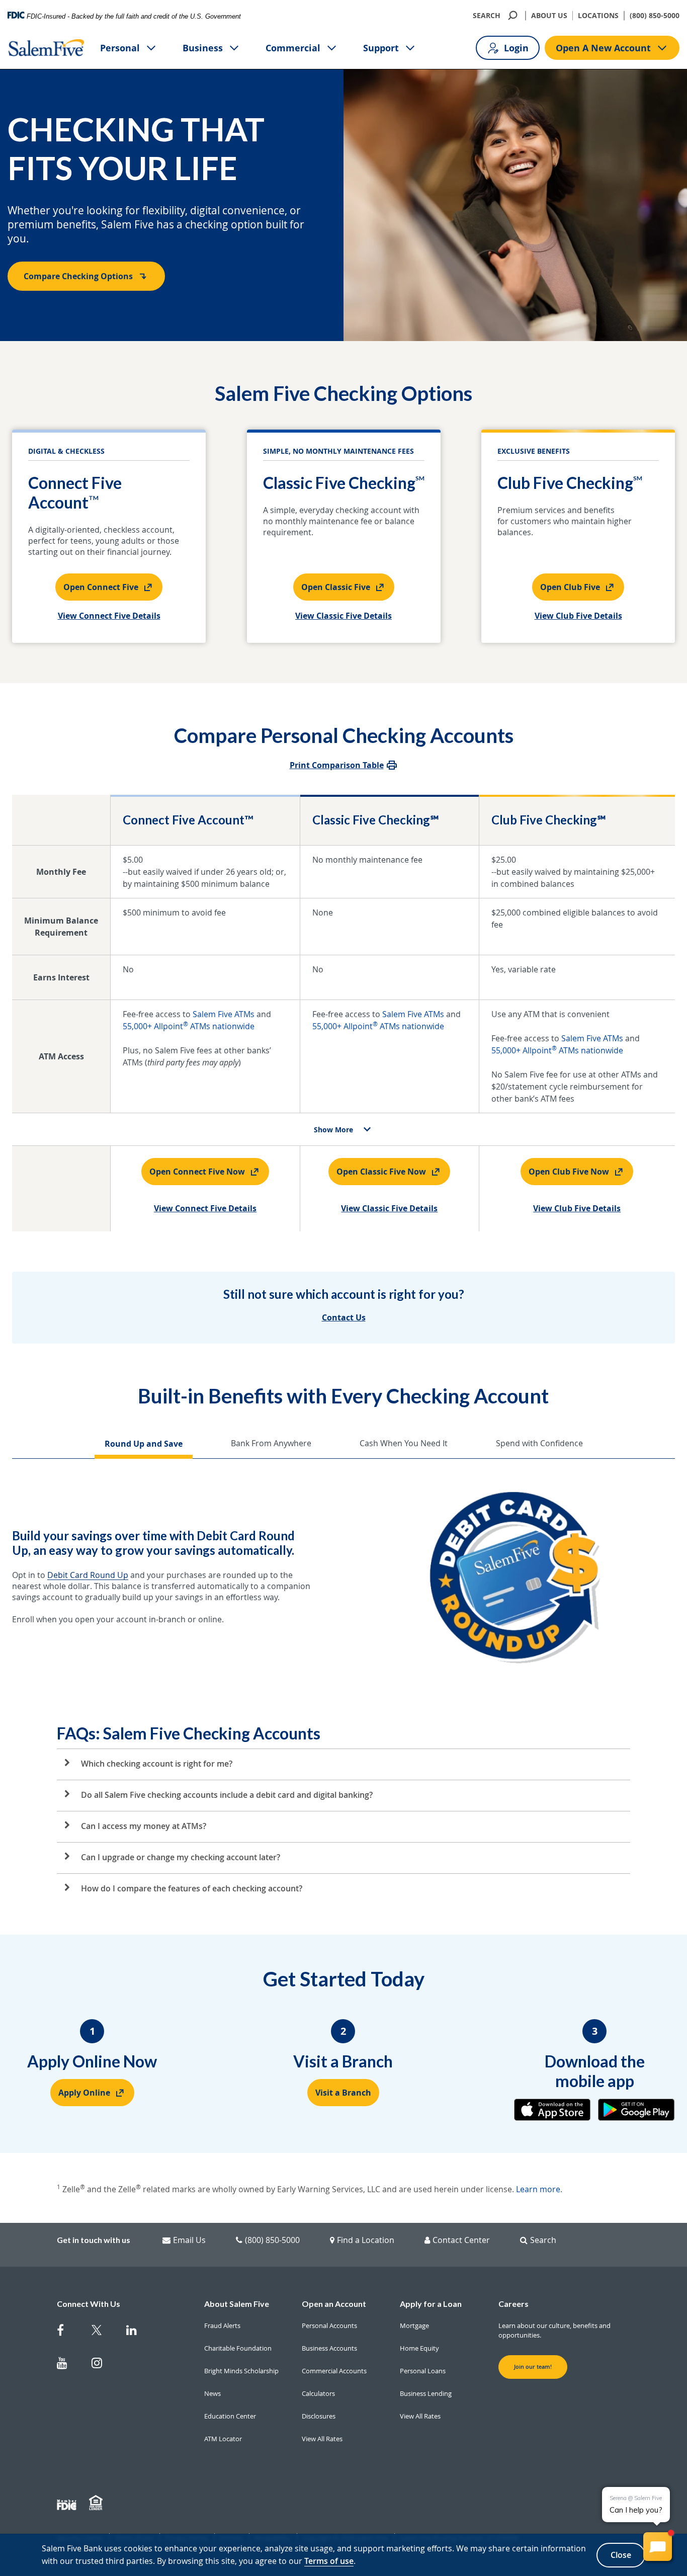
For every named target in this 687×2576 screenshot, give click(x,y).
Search (543, 2240)
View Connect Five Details (109, 616)
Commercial (293, 48)
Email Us (189, 2240)
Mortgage (414, 2325)
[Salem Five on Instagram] (103, 2365)
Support (381, 48)
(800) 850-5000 (655, 15)
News (212, 2393)
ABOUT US (549, 15)
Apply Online (84, 2093)
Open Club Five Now (569, 1172)
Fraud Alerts (222, 2325)
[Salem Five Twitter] (103, 2332)
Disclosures (319, 2416)
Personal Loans (423, 2371)
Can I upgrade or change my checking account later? (181, 1857)
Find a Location (366, 2240)
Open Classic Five (336, 587)
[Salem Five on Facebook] (68, 2332)
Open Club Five (570, 587)
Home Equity (419, 2348)
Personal (120, 48)
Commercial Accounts (334, 2371)
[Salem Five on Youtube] (68, 2365)
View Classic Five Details (343, 616)
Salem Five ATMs (224, 1014)
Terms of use (329, 2561)
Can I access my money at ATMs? (144, 1826)
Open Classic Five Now (381, 1172)
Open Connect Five (101, 587)
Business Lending (426, 2393)
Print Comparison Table (337, 765)
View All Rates (322, 2439)
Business (203, 48)
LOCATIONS (598, 15)
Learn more (538, 2189)
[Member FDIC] (68, 2503)
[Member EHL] (97, 2503)
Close (621, 2555)
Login (516, 48)
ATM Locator (223, 2439)
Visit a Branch (343, 2093)
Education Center (230, 2416)
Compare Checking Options (78, 276)
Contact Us (344, 1317)
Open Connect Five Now (197, 1172)
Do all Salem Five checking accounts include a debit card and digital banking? (227, 1795)
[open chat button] (658, 2547)
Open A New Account (603, 48)
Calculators (318, 2393)
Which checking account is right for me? (157, 1764)
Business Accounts (329, 2348)
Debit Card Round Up (88, 1575)
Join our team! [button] (533, 2367)
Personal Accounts (329, 2325)
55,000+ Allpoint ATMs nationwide (189, 1026)
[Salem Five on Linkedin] (138, 2332)
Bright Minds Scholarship (241, 2371)
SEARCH (487, 15)
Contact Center (461, 2240)
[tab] (144, 1445)
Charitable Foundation (238, 2348)
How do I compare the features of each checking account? (192, 1888)
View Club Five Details (578, 616)
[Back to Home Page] (46, 48)
